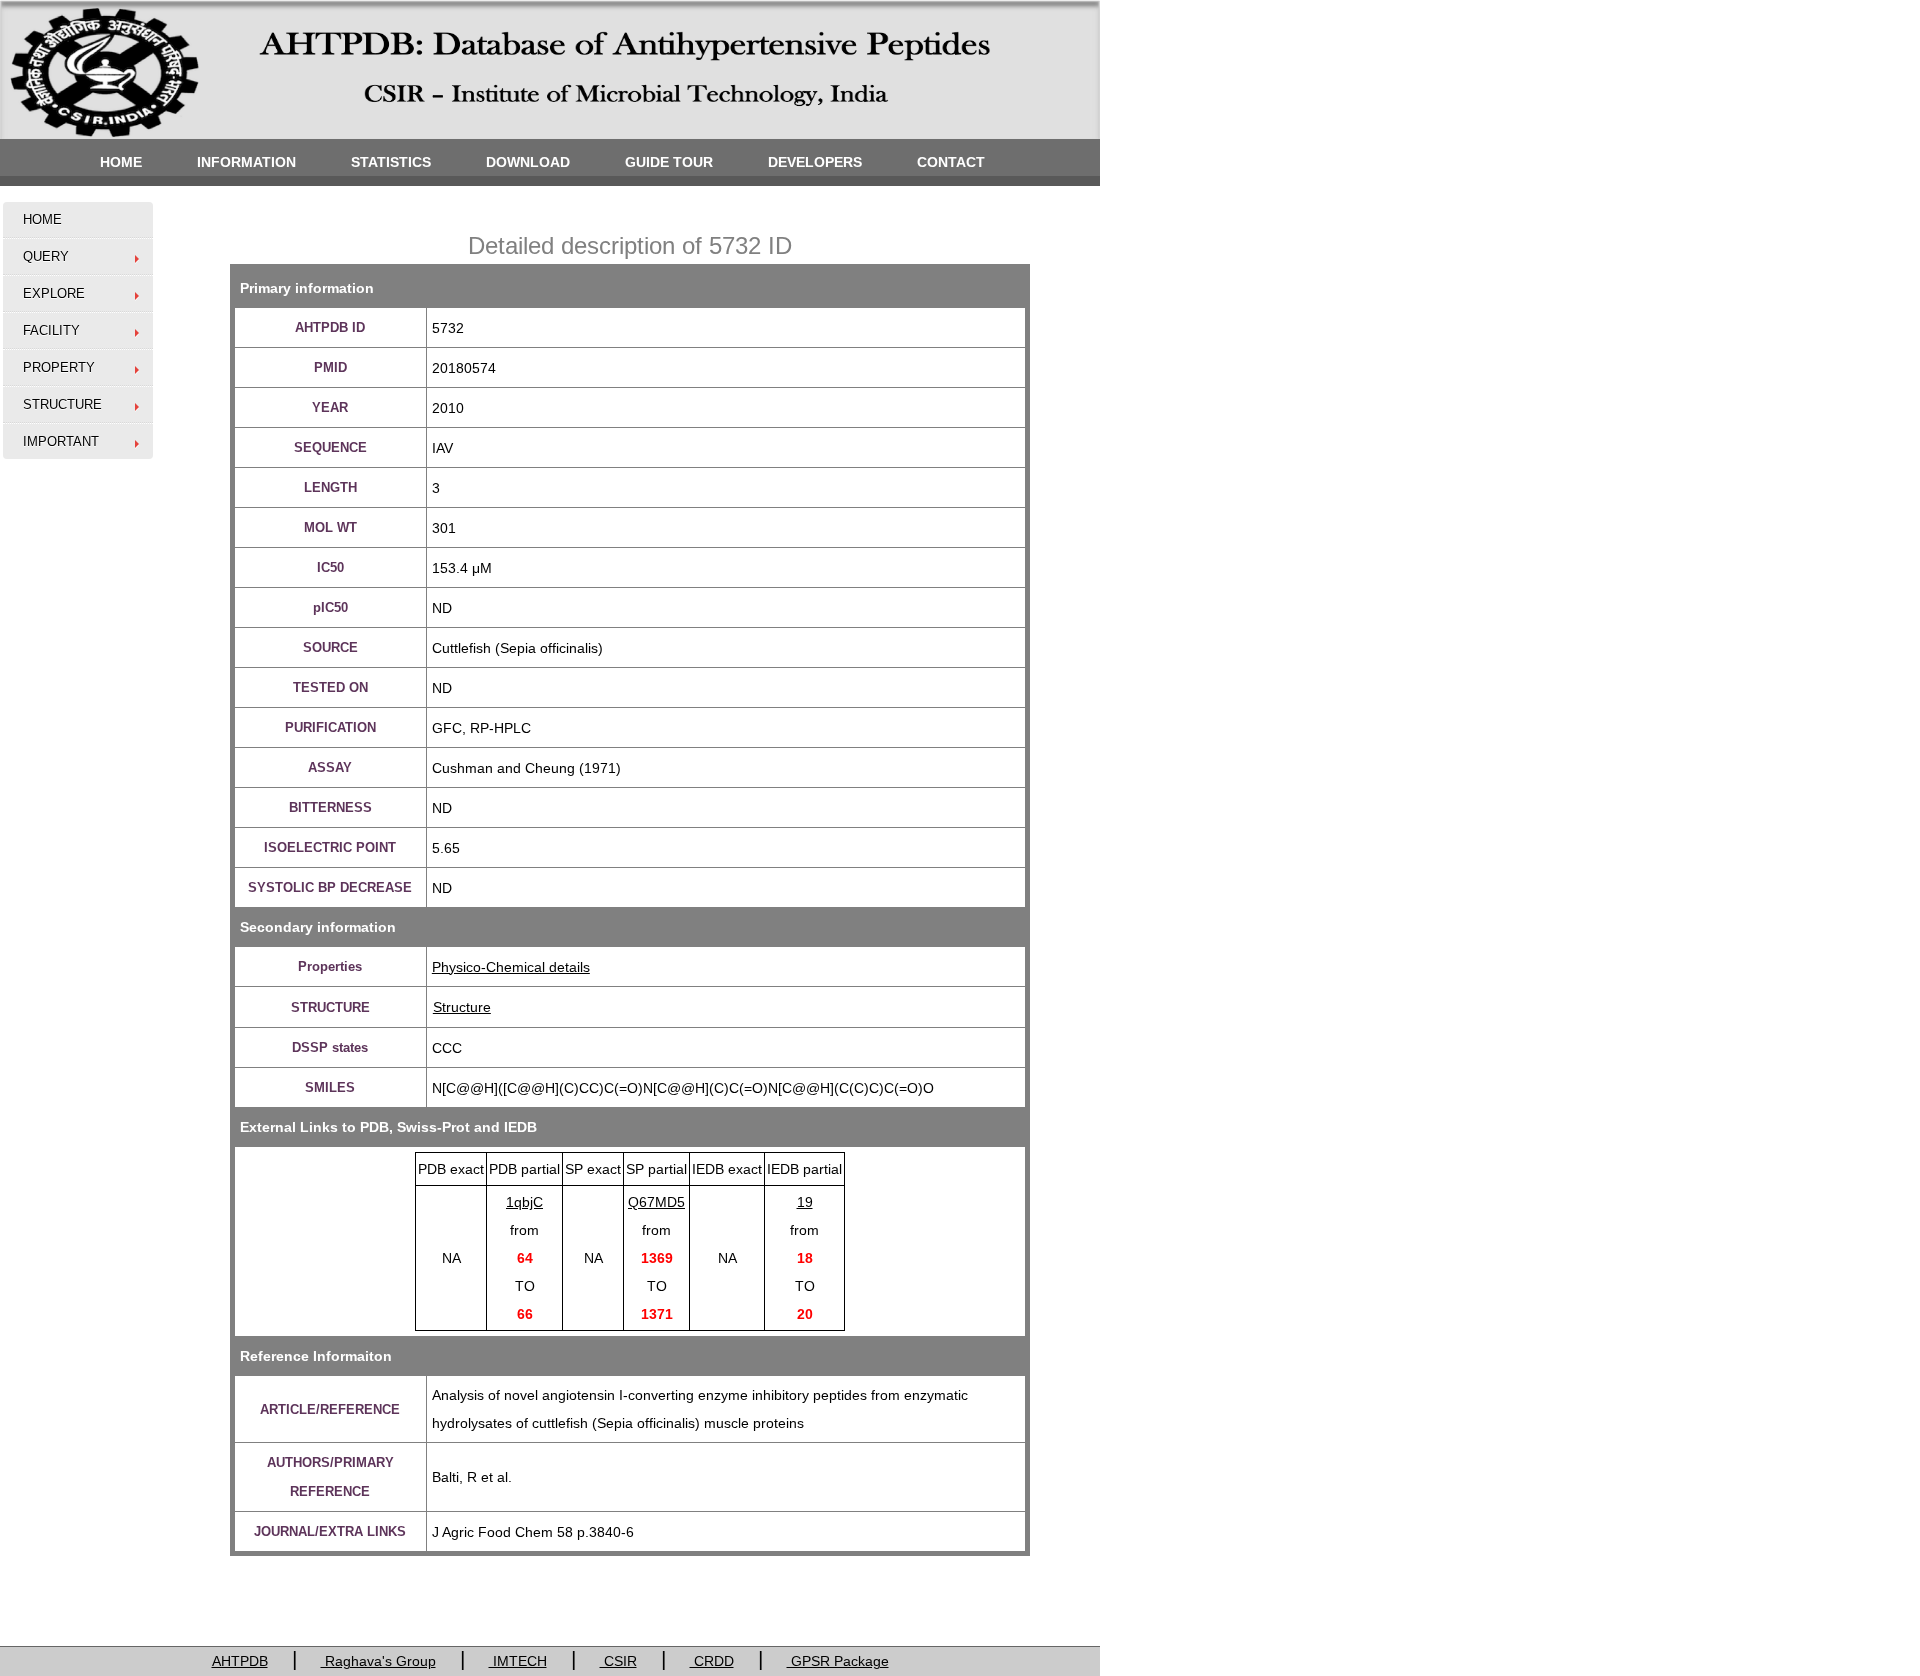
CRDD (712, 1661)
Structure (462, 1007)
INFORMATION (246, 162)
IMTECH (518, 1661)
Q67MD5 (656, 1202)
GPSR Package (838, 1661)
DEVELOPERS (815, 162)
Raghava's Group (378, 1661)
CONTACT (951, 162)
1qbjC (524, 1202)
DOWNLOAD (528, 162)
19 (805, 1202)
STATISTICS (391, 162)
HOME (121, 162)
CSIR (618, 1661)
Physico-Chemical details (511, 967)
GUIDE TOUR (669, 162)
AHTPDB (240, 1661)
